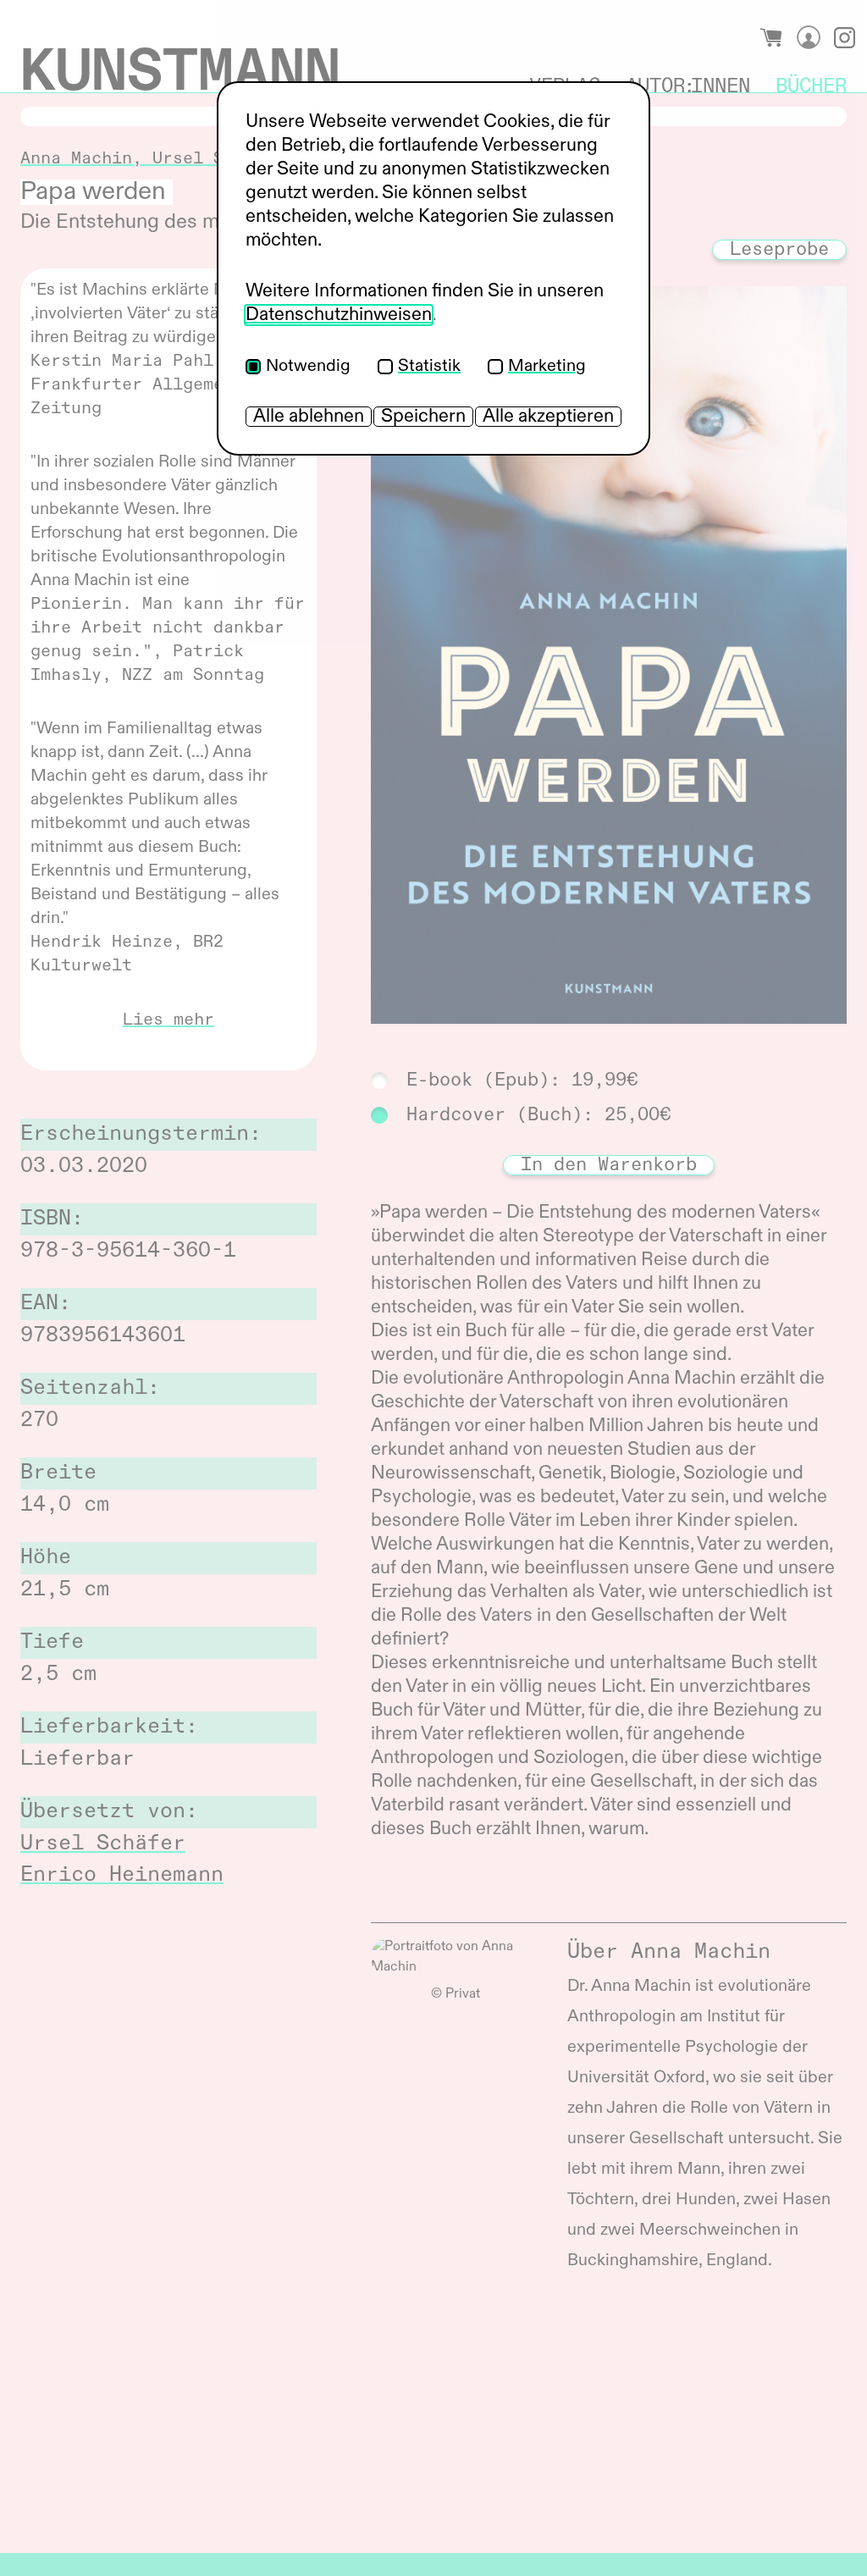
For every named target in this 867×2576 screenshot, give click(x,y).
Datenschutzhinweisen (339, 315)
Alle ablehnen (309, 417)
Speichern (423, 417)
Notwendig (308, 367)
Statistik (429, 367)
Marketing (547, 367)
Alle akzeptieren (548, 417)
